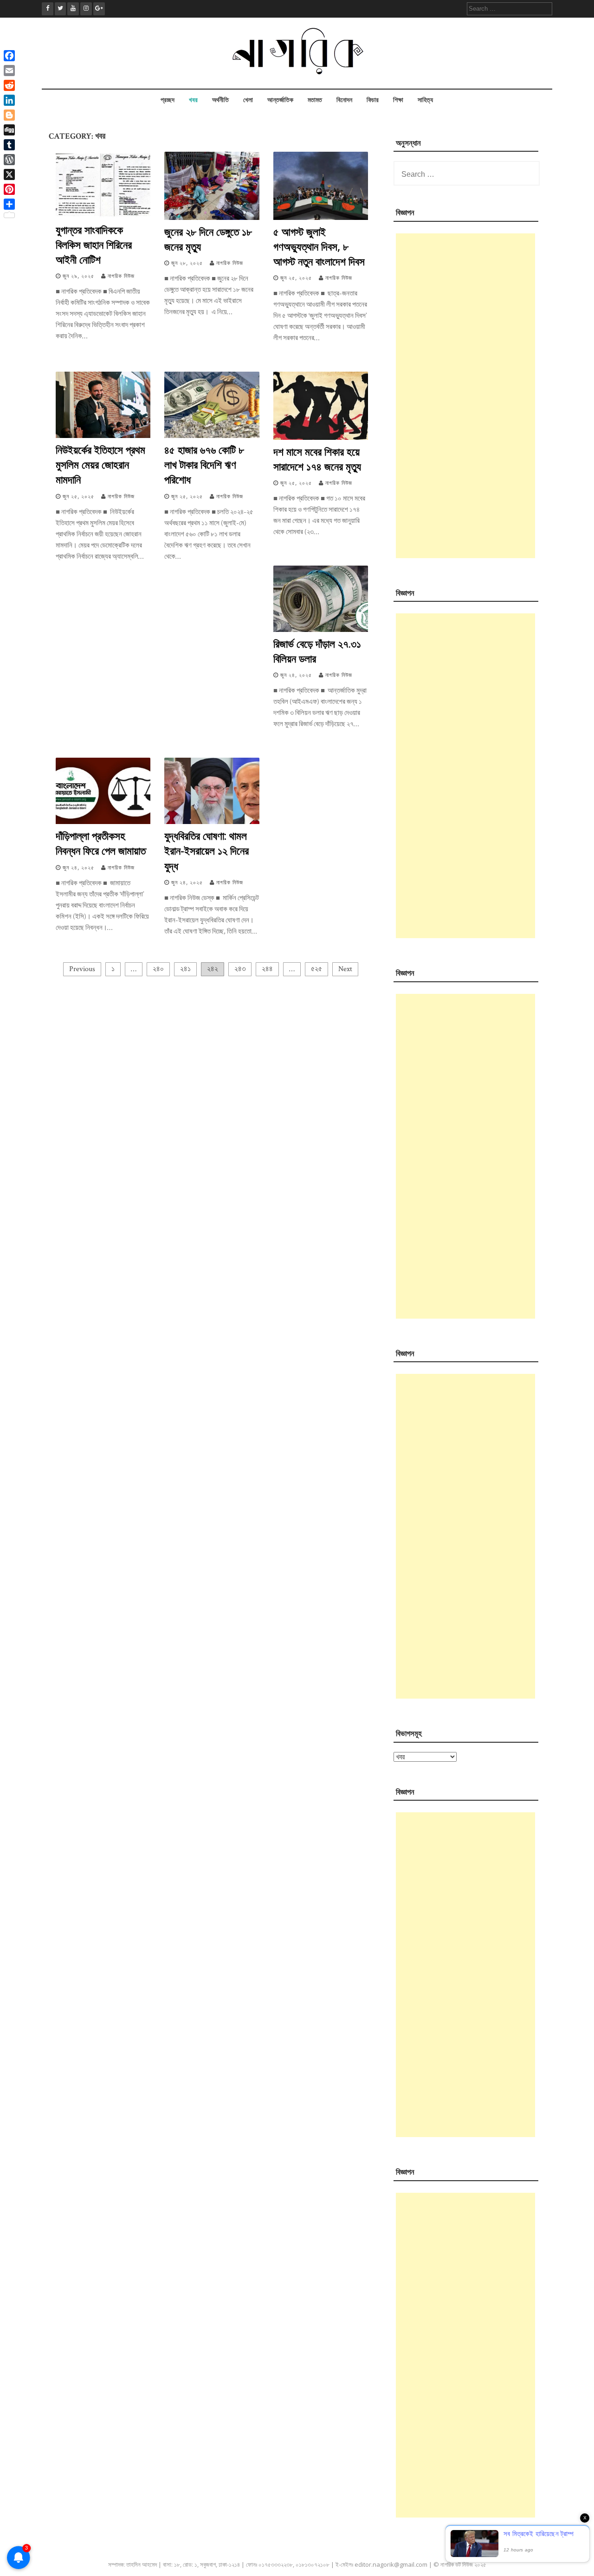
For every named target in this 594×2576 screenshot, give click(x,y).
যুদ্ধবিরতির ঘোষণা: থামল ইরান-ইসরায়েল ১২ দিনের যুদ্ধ (207, 850)
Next (345, 969)
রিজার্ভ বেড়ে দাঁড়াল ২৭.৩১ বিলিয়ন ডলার (317, 651)
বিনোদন (344, 100)
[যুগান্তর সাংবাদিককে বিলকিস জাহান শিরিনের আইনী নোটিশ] (103, 216)
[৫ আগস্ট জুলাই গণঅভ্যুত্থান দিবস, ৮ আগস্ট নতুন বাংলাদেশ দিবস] (321, 218)
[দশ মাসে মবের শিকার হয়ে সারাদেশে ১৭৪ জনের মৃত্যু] (321, 438)
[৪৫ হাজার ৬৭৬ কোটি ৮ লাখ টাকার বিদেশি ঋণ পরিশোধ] (212, 436)
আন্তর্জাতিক (280, 100)
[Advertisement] (465, 396)
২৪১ (185, 969)
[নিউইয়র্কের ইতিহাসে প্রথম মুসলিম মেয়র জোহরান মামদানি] (103, 436)
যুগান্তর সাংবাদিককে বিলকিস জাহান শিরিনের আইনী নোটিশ (94, 245)
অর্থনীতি (220, 100)
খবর (193, 100)
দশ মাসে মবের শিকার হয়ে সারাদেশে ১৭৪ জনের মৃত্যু (317, 459)
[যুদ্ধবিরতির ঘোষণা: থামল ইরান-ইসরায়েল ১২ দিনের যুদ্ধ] (212, 822)
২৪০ (158, 969)
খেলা (248, 100)
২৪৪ (267, 969)
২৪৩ (240, 969)
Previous (82, 969)
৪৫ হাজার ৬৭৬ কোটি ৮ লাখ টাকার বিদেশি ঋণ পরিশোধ (204, 464)
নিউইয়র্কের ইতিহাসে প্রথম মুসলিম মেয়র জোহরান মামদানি (100, 464)
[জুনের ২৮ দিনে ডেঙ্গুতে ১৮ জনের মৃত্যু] (212, 218)
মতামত (315, 100)
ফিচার (373, 100)
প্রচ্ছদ (168, 100)
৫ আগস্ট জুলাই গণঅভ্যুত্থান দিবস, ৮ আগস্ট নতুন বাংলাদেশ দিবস (319, 246)
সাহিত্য (425, 100)
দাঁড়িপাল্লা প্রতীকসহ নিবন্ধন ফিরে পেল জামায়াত (101, 843)
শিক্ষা (398, 100)
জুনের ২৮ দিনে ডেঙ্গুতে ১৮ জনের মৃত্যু (208, 239)
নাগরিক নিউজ (121, 276)
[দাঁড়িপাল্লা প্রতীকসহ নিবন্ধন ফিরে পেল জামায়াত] (103, 822)
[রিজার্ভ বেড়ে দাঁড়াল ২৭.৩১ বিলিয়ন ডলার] (321, 630)
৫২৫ (316, 969)
